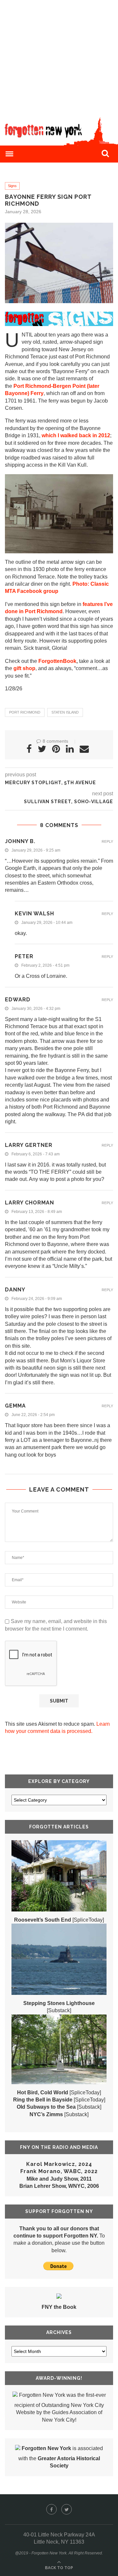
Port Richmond (25, 712)
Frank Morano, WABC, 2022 (59, 2171)
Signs (12, 186)
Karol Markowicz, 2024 (59, 2164)
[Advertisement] (59, 59)
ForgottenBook (57, 661)
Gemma (15, 1406)
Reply (107, 842)
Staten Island (65, 712)
